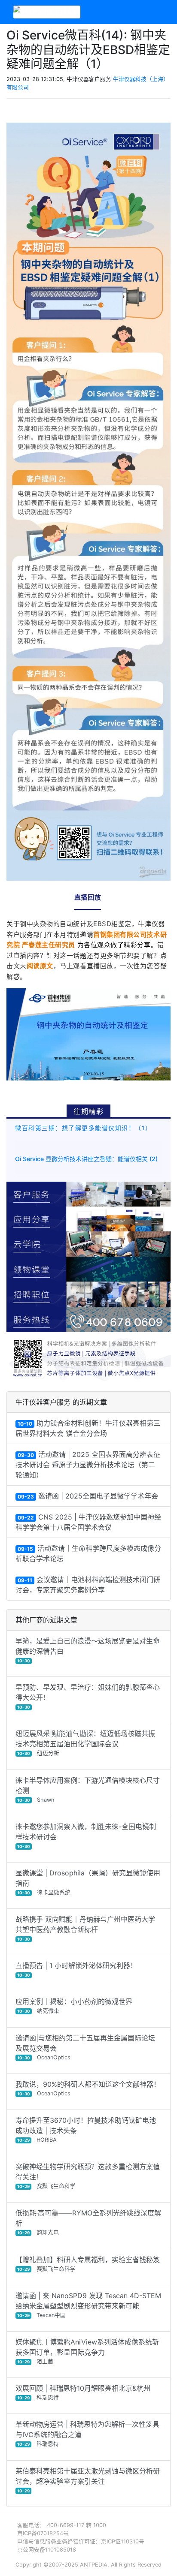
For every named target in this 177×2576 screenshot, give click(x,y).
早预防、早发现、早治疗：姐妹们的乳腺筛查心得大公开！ (88, 1696)
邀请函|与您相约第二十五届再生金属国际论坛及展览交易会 (85, 2047)
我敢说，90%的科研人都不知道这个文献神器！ (88, 2088)
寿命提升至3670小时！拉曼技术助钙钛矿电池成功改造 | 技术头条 (86, 2129)
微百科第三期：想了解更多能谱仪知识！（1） (84, 1128)
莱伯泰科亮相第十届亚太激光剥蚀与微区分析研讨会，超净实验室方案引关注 (88, 2480)
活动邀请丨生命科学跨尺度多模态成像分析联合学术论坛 (88, 1553)
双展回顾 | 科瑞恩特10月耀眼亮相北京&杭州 (83, 2392)
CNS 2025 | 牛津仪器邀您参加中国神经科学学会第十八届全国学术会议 (88, 1522)
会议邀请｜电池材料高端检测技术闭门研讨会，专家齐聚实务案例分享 (88, 1585)
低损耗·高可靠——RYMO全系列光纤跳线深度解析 (88, 2222)
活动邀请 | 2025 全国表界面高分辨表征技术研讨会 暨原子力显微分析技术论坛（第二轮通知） (88, 1465)
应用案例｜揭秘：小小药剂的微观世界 (74, 2006)
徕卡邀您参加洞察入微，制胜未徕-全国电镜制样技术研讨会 (86, 1836)
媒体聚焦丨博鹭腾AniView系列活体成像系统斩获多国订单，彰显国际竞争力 (87, 2351)
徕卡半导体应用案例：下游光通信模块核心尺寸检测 (88, 1789)
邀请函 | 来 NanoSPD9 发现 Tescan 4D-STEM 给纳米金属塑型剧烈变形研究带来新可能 (88, 2305)
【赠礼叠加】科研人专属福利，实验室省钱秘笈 (88, 2264)
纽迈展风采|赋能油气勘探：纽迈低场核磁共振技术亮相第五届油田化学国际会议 (85, 1743)
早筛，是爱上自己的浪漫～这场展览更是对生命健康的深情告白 (88, 1650)
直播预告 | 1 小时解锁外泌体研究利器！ (76, 1969)
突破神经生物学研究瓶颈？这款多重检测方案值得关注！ (88, 2176)
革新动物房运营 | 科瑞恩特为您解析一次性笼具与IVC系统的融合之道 (87, 2433)
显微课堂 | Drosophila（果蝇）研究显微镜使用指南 (88, 1882)
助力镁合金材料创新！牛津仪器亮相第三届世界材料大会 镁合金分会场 (88, 1428)
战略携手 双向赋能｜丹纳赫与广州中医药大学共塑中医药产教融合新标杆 (85, 1928)
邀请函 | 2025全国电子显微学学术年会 (88, 1496)
